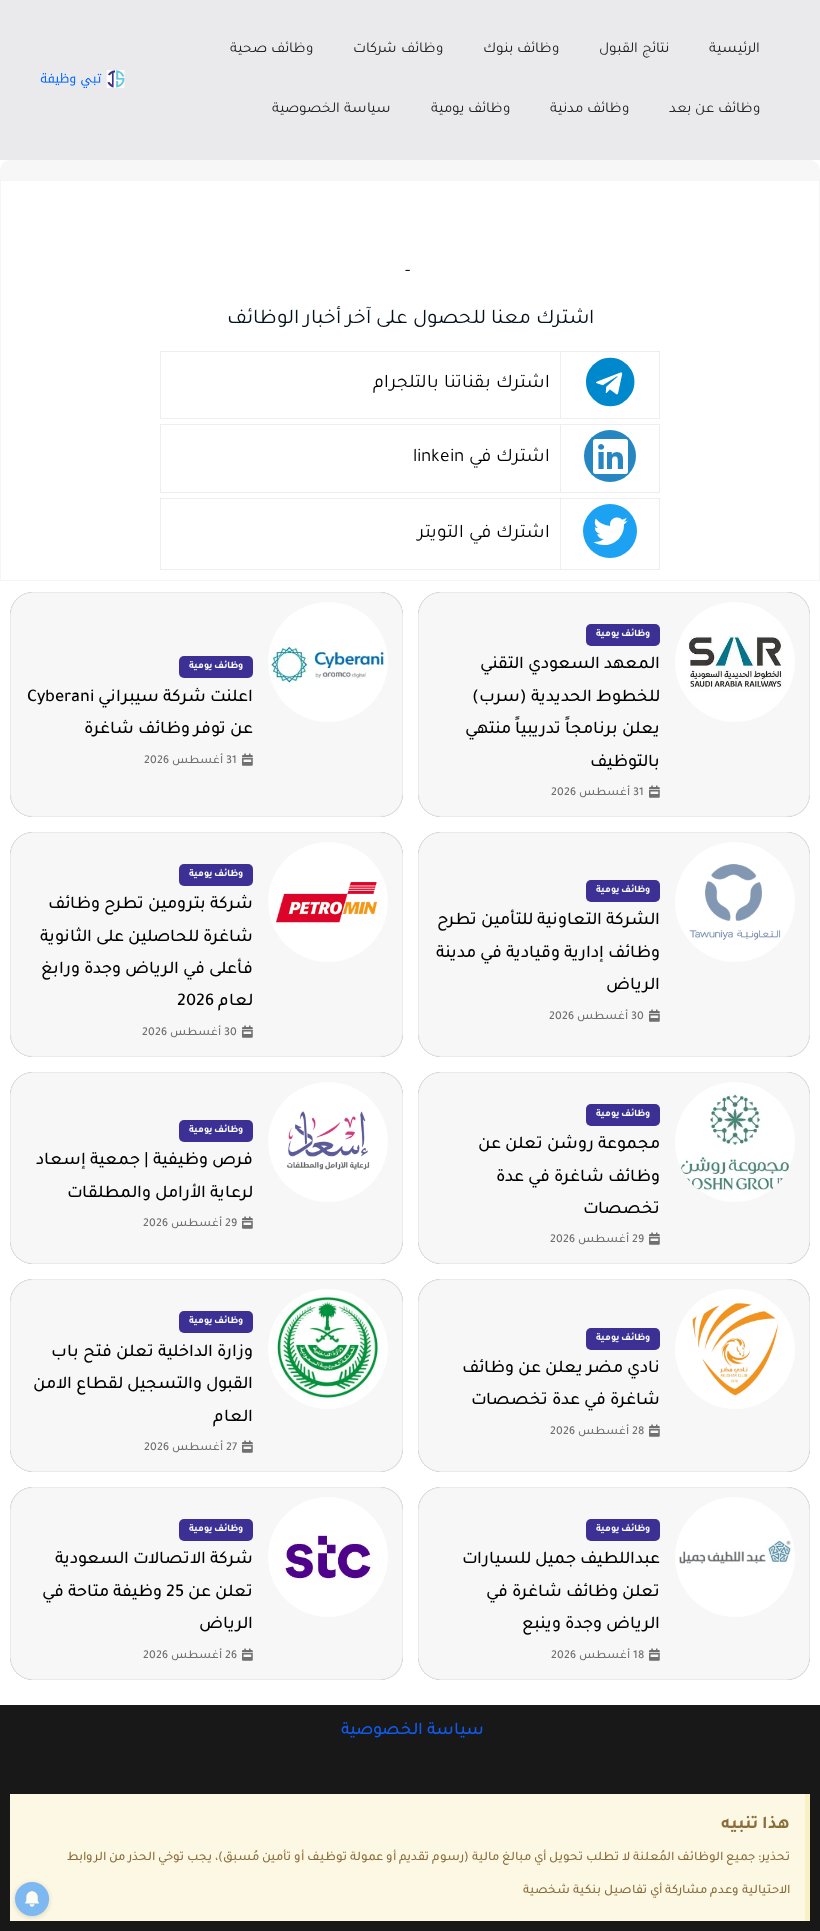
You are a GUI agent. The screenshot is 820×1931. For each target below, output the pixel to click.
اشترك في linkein (481, 458)
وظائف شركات (398, 49)
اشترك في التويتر (484, 534)
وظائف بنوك (521, 49)
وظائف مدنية (589, 109)
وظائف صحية (271, 49)
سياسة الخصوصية (331, 109)
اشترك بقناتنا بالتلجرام (461, 384)
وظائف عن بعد (714, 109)
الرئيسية (734, 49)
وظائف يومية (470, 109)
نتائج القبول (634, 49)
